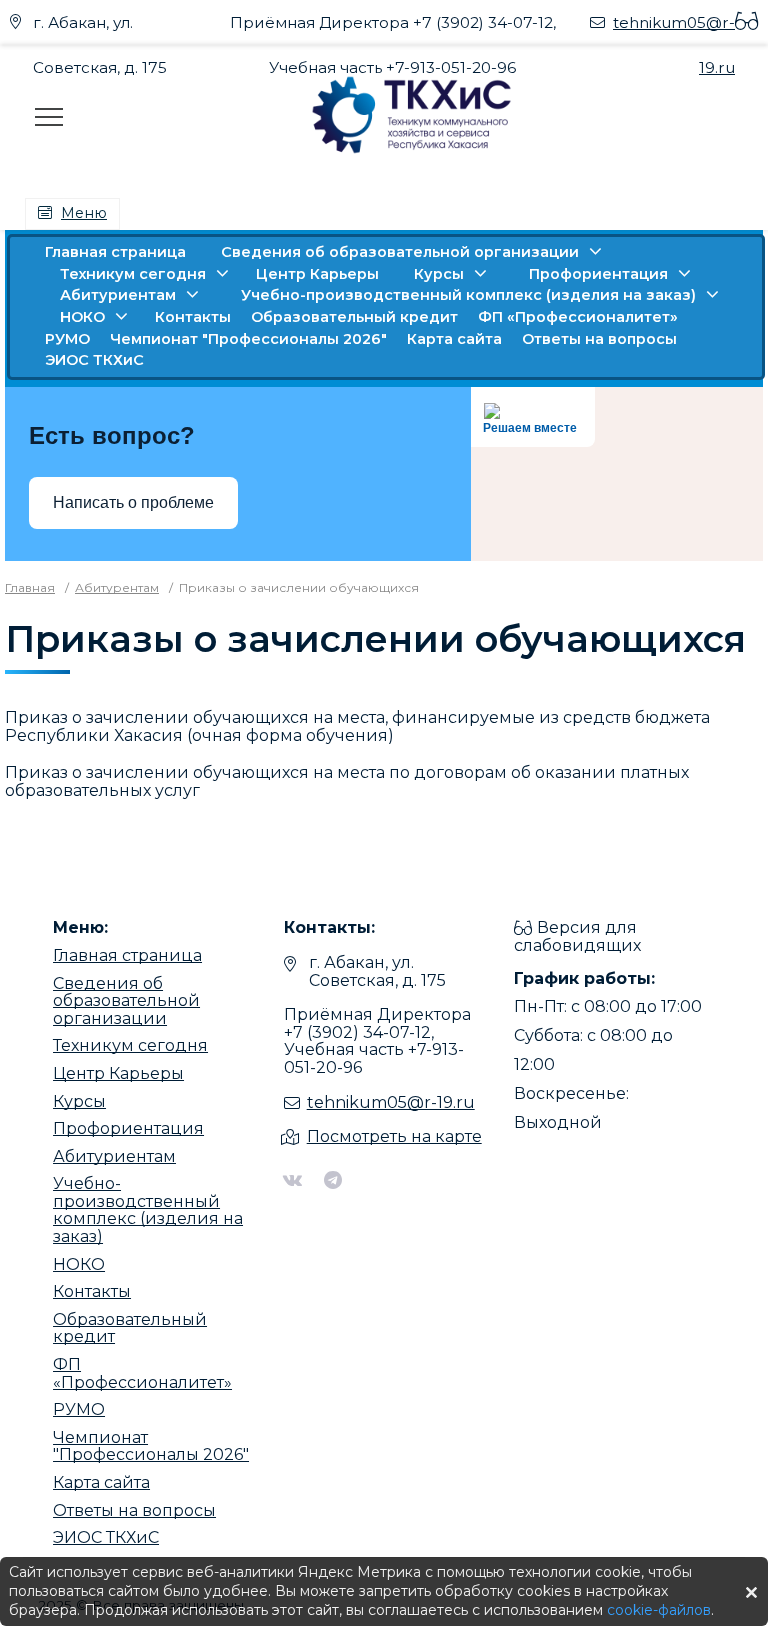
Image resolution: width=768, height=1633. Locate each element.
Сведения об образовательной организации (400, 252)
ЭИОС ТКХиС (94, 360)
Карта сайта (454, 339)
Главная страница (115, 252)
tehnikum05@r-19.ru (391, 1102)
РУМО (67, 339)
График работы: (584, 978)
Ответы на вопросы (599, 339)
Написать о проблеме (133, 502)
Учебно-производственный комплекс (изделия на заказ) (468, 295)
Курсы (439, 274)
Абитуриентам (118, 295)
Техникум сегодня (133, 274)
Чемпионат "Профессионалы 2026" (248, 339)
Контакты (193, 317)
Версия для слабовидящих (577, 936)
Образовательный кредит (354, 317)
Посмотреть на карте (394, 1136)
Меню (84, 213)
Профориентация (598, 274)
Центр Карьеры (317, 274)
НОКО (82, 317)
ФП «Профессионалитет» (578, 317)
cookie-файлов (659, 1610)
